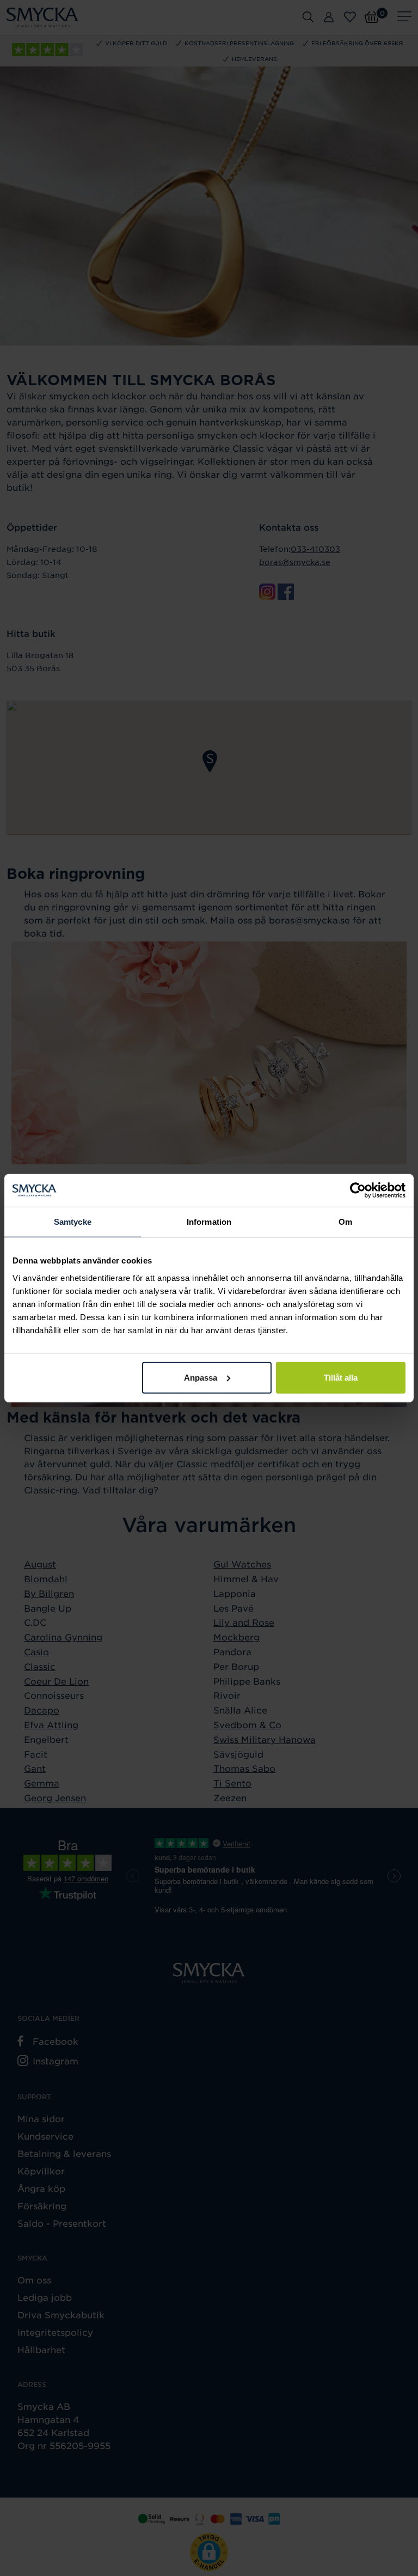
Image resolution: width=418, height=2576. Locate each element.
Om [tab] (345, 1222)
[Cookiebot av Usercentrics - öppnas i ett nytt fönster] (358, 1190)
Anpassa (201, 1377)
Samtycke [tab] (73, 1222)
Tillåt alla (341, 1377)
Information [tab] (209, 1222)
